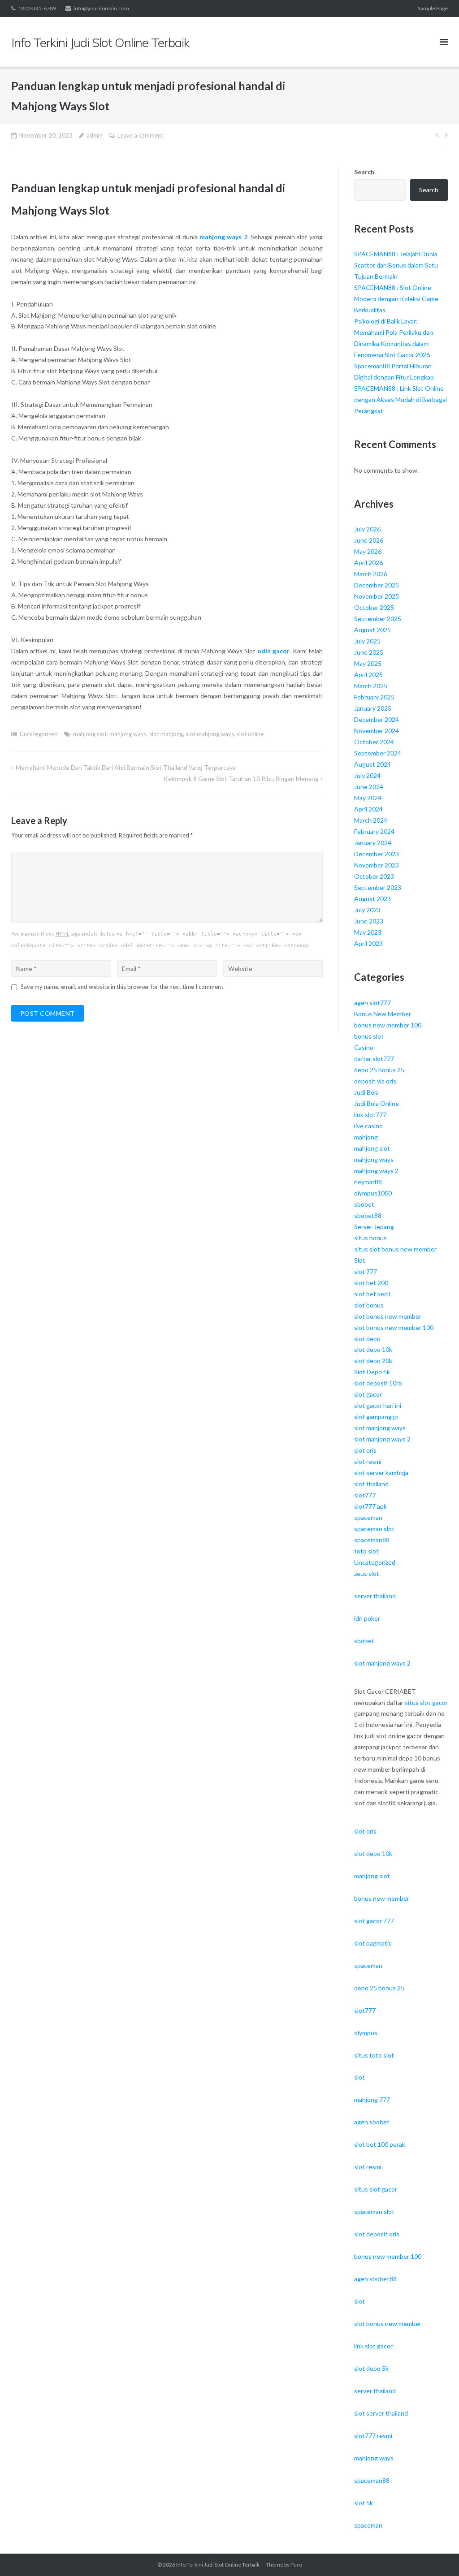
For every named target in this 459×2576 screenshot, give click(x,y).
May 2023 (368, 932)
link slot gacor (373, 2346)
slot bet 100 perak (380, 2144)
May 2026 (368, 551)
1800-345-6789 (37, 8)
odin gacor (273, 651)
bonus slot (369, 1036)
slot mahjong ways (210, 734)
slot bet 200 (371, 1283)
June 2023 (369, 921)
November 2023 (377, 865)
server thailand (375, 1596)
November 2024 (377, 731)
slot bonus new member (388, 1316)
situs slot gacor (426, 1702)
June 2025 (369, 652)
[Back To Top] (437, 2554)
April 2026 (368, 563)
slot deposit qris (377, 2234)
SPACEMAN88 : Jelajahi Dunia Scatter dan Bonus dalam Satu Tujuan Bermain (396, 265)
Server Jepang (374, 1227)
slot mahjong (166, 734)
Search (364, 172)
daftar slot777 (374, 1059)
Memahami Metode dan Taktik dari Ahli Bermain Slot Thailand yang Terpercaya (126, 767)
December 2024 (377, 719)
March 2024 (371, 820)
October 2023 (374, 876)
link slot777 (370, 1115)
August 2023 (372, 899)
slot (359, 2077)
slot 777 (366, 1271)
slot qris (365, 1450)
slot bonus (369, 1305)
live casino (368, 1126)
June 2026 (369, 540)
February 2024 (374, 831)
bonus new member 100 (388, 1025)
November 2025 (377, 596)
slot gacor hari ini (378, 1405)
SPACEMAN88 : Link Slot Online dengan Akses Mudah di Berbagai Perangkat (401, 399)
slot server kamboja (381, 1473)
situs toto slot (374, 2055)
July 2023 (367, 910)
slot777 (365, 1495)
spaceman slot (374, 1529)
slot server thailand (381, 2413)
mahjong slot (90, 734)
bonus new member (382, 1898)
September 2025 (378, 619)
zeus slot (367, 1573)
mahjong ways (128, 734)
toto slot (366, 1551)
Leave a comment (140, 135)
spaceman (368, 1517)
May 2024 (368, 798)
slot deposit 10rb (378, 1383)
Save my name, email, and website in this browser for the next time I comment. (123, 987)
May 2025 (368, 663)
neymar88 (368, 1182)
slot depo (367, 1339)
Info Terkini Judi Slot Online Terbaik (218, 2565)
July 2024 (367, 775)
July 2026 (367, 529)
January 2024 (373, 843)
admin (95, 135)
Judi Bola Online (377, 1103)
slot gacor (368, 1394)
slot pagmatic (373, 1943)
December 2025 (377, 585)
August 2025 (372, 630)
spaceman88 (372, 1540)
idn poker (367, 1618)
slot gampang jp (376, 1417)
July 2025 (367, 641)
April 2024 (368, 809)
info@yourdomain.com (101, 8)
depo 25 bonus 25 (379, 1070)
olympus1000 (373, 1193)
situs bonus (370, 1238)
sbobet (364, 1204)
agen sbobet (372, 2122)
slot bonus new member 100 (394, 1327)
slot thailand (371, 1484)
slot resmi (368, 1461)
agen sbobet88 (375, 2279)
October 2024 (374, 742)
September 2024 (378, 753)
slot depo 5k (371, 2368)
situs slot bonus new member (395, 1249)
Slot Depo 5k (372, 1372)
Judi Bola (366, 1092)
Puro (296, 2565)
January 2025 (373, 708)
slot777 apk (370, 1506)
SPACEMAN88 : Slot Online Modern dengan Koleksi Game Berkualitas (396, 299)
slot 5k (364, 2503)
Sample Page (433, 8)
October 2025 (374, 607)
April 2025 (368, 675)
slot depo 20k (373, 1361)
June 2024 (369, 787)
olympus (366, 2033)
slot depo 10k (373, 1349)
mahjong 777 (372, 2099)
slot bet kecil (372, 1294)
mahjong (366, 1137)
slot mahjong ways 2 (382, 1439)
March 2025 (371, 686)
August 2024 (372, 764)
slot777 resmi (373, 2436)
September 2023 (378, 887)
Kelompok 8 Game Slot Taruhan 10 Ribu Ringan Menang (241, 779)
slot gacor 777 (374, 1921)
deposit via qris (375, 1081)
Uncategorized (39, 734)
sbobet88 (368, 1215)
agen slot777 (372, 1003)
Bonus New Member (383, 1014)
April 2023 (368, 943)
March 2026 (371, 574)
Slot (360, 1260)
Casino (364, 1047)
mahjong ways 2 (223, 237)
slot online (250, 734)
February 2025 (374, 697)
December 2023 (377, 854)
